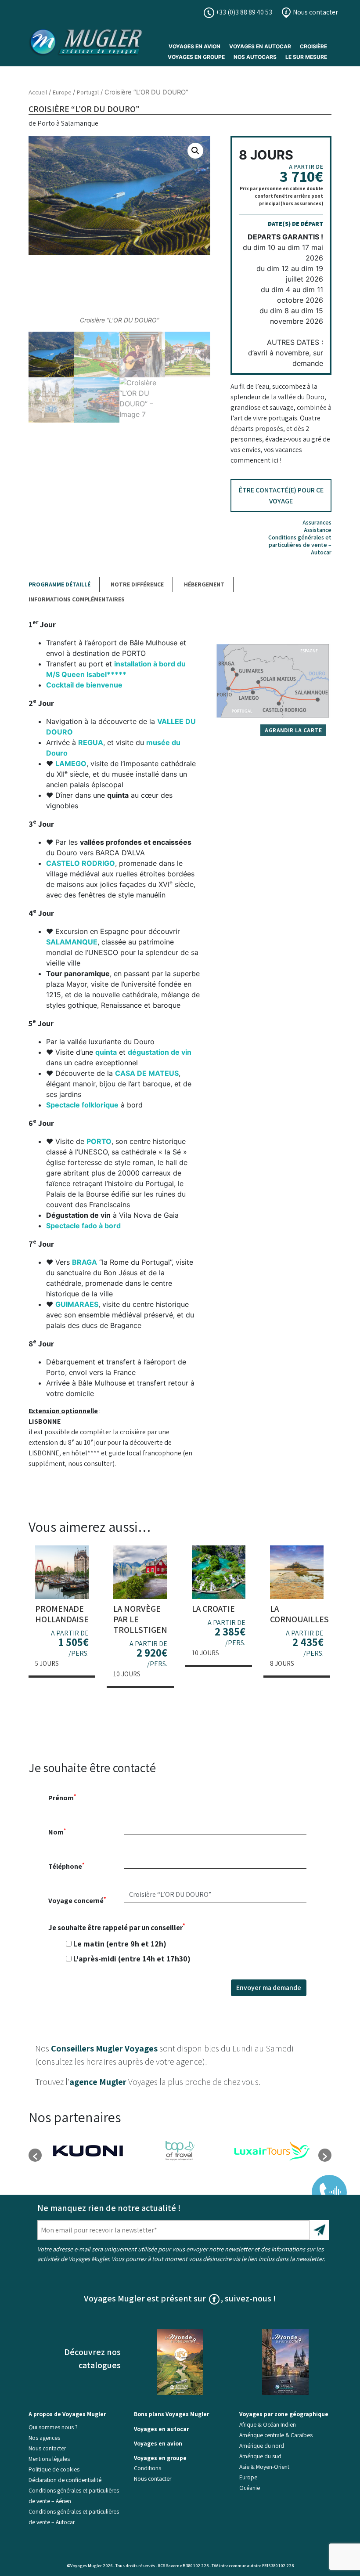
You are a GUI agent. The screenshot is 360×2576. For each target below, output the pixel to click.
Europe (62, 92)
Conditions (148, 2468)
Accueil (38, 92)
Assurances (317, 522)
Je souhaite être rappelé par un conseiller (119, 1943)
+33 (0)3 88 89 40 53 (243, 12)
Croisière (313, 46)
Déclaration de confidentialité (65, 2480)
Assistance (318, 530)
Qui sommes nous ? (53, 2427)
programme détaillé (59, 584)
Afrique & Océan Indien (268, 2424)
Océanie (250, 2488)
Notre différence (137, 584)
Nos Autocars (255, 57)
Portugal (88, 92)
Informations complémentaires (77, 599)
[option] (88, 2151)
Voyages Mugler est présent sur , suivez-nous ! (180, 2298)
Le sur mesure (306, 57)
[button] (195, 151)
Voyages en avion (194, 46)
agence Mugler (98, 2082)
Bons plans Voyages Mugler (171, 2414)
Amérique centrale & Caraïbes (276, 2435)
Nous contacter (315, 12)
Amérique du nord (262, 2446)
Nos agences (44, 2438)
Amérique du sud (260, 2456)
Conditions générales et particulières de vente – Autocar (300, 545)
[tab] (64, 584)
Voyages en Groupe (196, 57)
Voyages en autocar (260, 46)
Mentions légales (49, 2459)
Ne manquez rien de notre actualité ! (109, 2208)
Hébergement (204, 584)
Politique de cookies (54, 2469)
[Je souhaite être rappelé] (324, 2186)
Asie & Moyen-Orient (264, 2467)
